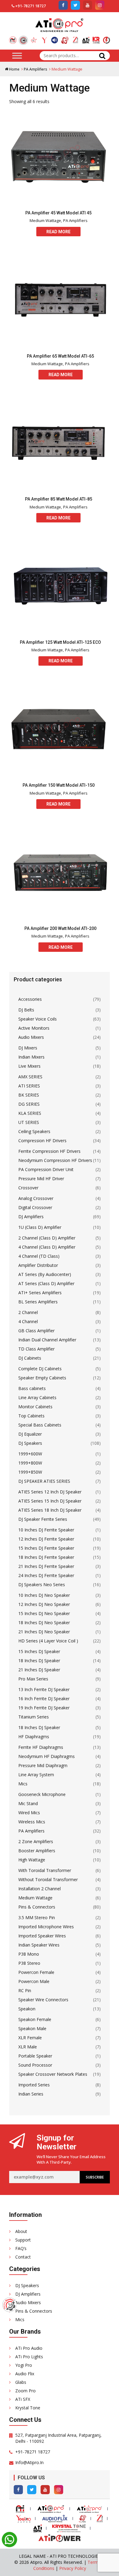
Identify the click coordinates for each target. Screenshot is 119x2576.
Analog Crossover (36, 1198)
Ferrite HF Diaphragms (41, 1747)
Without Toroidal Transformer (48, 1879)
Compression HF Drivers (42, 1141)
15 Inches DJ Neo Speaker (44, 1613)
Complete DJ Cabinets (40, 1369)
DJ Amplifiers (31, 1217)
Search (102, 56)
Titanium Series (34, 1717)
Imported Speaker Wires (42, 1936)
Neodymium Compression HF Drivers (55, 1160)
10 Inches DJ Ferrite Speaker (46, 1530)
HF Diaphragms (34, 1737)
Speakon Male (32, 2028)
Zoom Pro (25, 2391)
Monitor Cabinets (35, 1407)
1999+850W (30, 1472)
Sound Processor (35, 2065)
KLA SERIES (30, 1113)
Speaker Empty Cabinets (42, 1378)
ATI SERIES (29, 1086)
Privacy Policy (73, 2568)
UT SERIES (29, 1122)
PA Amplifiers (36, 69)
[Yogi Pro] (44, 38)
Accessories (30, 999)
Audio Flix (25, 2374)
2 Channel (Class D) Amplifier (47, 1238)
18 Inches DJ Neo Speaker (44, 1623)
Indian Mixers (31, 1057)
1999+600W (30, 1454)
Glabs (21, 2382)
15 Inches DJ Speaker (39, 1651)
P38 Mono (29, 1954)
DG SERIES (29, 1104)
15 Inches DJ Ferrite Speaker (46, 1548)
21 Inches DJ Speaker (39, 1670)
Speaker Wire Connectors (43, 2000)
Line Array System (36, 1775)
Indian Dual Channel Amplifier (47, 1340)
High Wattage (32, 1860)
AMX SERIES (30, 1077)
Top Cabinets (31, 1416)
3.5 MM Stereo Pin (37, 1917)
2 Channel (28, 1312)
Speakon (27, 2009)
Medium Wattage (45, 220)
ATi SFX (23, 2399)
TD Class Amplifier (36, 1349)
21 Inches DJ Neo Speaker (44, 1632)
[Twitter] (32, 2490)
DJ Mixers (28, 1048)
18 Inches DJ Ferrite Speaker (46, 1557)
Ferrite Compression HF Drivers (49, 1151)
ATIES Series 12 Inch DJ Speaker (50, 1492)
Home (14, 69)
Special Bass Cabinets (40, 1425)
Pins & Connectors (37, 1907)
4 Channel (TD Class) (39, 1256)
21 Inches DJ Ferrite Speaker (46, 1566)
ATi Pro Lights (29, 2357)
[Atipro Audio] (23, 40)
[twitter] (75, 5)
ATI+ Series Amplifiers (40, 1293)
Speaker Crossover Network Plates (53, 2074)
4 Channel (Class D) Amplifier (47, 1247)
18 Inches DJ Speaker (39, 1661)
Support (23, 2240)
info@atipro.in (29, 2462)
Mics (23, 1784)
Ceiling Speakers (34, 1131)
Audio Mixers (31, 1037)
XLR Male (28, 2047)
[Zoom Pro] (75, 38)
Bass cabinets (32, 1388)
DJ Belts (26, 1010)
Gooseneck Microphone (42, 1794)
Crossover (28, 1188)
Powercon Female (36, 1972)
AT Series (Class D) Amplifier (46, 1283)
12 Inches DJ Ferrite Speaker (46, 1539)
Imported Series (34, 2085)
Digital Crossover (35, 1207)
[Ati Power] (106, 38)
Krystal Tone (28, 2408)
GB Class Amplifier (36, 1331)
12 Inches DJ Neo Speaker (44, 1604)
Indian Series (31, 2094)
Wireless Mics (32, 1822)
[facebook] (63, 5)
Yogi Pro (24, 2365)
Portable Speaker (35, 2056)
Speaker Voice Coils (38, 1019)
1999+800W (30, 1463)
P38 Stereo (29, 1963)
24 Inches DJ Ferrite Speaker (46, 1575)
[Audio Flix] (55, 38)
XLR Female (30, 2038)
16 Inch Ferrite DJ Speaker (44, 1699)
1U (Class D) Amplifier (40, 1227)
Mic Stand (28, 1803)
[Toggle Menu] (17, 55)
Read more (58, 232)
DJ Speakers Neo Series (42, 1584)
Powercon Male (34, 1981)
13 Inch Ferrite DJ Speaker (44, 1689)
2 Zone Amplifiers (36, 1841)
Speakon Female (35, 2019)
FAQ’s (21, 2248)
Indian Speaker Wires (39, 1945)
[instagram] (100, 5)
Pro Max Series (33, 1679)
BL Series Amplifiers (38, 1302)
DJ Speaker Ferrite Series (43, 1519)
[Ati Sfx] (86, 38)
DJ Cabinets (30, 1358)
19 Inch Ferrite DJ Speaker (44, 1708)
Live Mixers (29, 1066)
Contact (23, 2257)
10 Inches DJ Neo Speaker (44, 1595)
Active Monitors (34, 1028)
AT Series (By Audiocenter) (45, 1274)
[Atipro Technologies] (13, 38)
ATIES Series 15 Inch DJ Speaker (50, 1501)
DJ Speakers (30, 1443)
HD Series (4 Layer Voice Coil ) (48, 1641)
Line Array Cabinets (37, 1397)
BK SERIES (29, 1095)
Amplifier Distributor (38, 1265)
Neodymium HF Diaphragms (47, 1756)
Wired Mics (29, 1813)
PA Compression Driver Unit (46, 1169)
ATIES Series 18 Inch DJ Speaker (50, 1510)
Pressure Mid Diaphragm (43, 1765)
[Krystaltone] (96, 38)
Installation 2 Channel (40, 1889)
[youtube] (88, 5)
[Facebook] (18, 2490)
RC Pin (25, 1990)
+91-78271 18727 (31, 6)
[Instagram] (59, 2490)
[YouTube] (45, 2490)
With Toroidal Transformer (45, 1870)
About (21, 2231)
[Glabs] (65, 38)
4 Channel (28, 1321)
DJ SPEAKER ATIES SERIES (44, 1481)
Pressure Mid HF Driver (41, 1179)
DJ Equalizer (30, 1434)
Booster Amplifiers (37, 1851)
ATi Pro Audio (29, 2348)
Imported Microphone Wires (46, 1927)
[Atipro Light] (34, 38)
